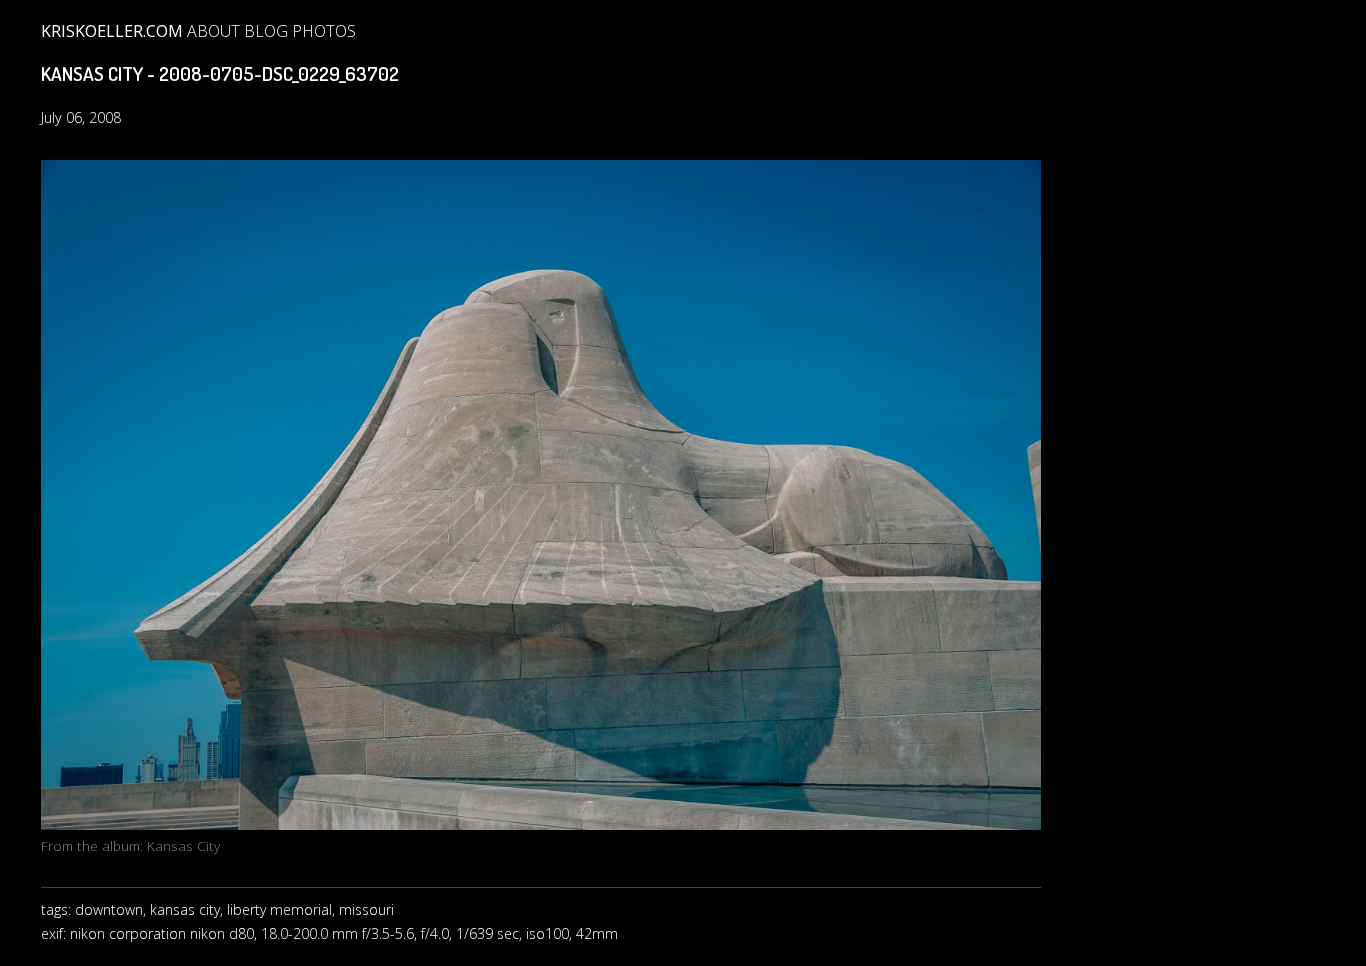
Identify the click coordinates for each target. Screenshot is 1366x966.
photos (324, 31)
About (213, 31)
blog (266, 31)
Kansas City (183, 845)
